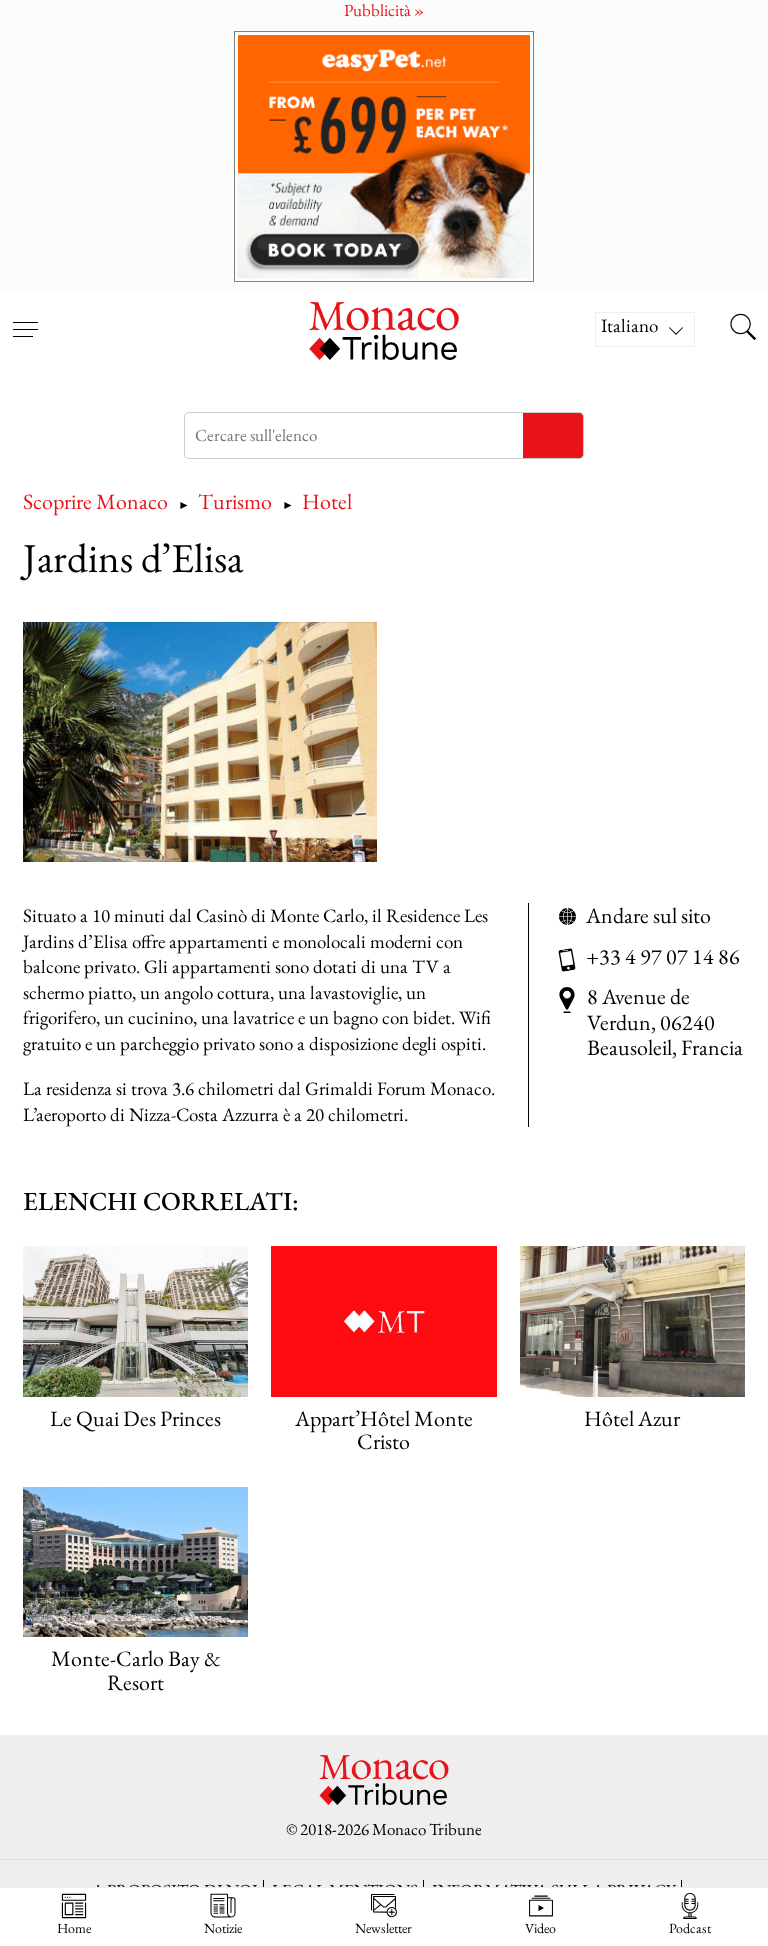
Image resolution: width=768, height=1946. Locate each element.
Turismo (235, 501)
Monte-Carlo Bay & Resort (136, 1670)
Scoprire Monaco (95, 501)
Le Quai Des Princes (135, 1418)
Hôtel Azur (632, 1418)
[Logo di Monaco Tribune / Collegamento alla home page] (384, 328)
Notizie (223, 1927)
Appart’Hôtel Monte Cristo (384, 1430)
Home (74, 1927)
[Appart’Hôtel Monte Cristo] (383, 1321)
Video (540, 1927)
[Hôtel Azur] (632, 1321)
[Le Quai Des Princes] (135, 1321)
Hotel (327, 501)
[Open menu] (25, 317)
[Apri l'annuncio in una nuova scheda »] (384, 156)
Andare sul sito (648, 916)
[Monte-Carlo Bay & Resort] (135, 1562)
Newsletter (383, 1927)
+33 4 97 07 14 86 (663, 957)
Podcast (690, 1927)
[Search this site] (743, 329)
